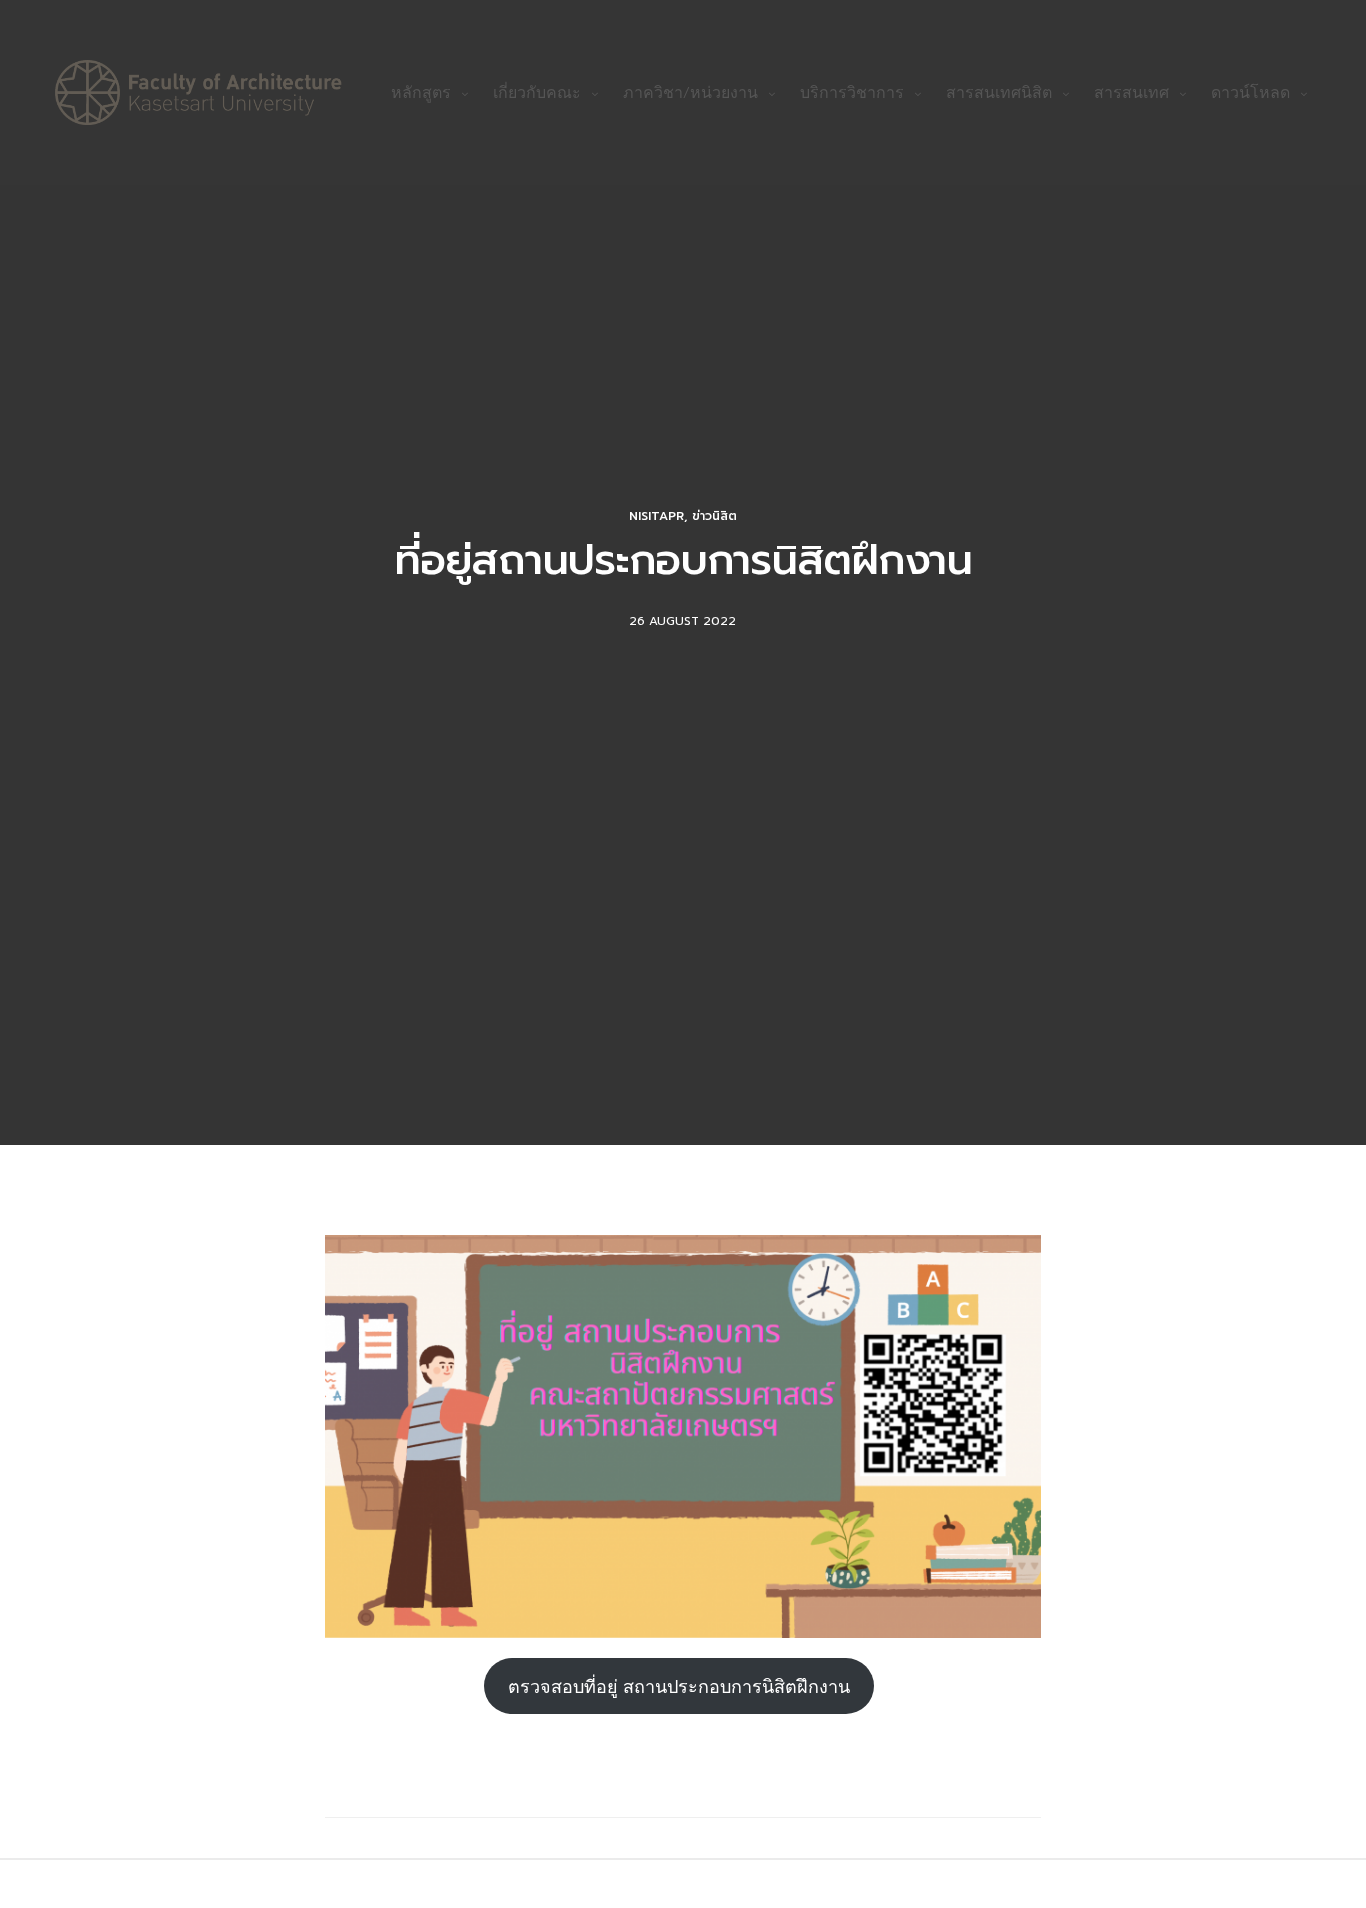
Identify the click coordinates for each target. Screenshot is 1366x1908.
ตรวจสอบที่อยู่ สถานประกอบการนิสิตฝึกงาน (679, 1686)
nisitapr (656, 516)
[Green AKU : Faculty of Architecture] (198, 92)
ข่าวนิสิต (714, 516)
